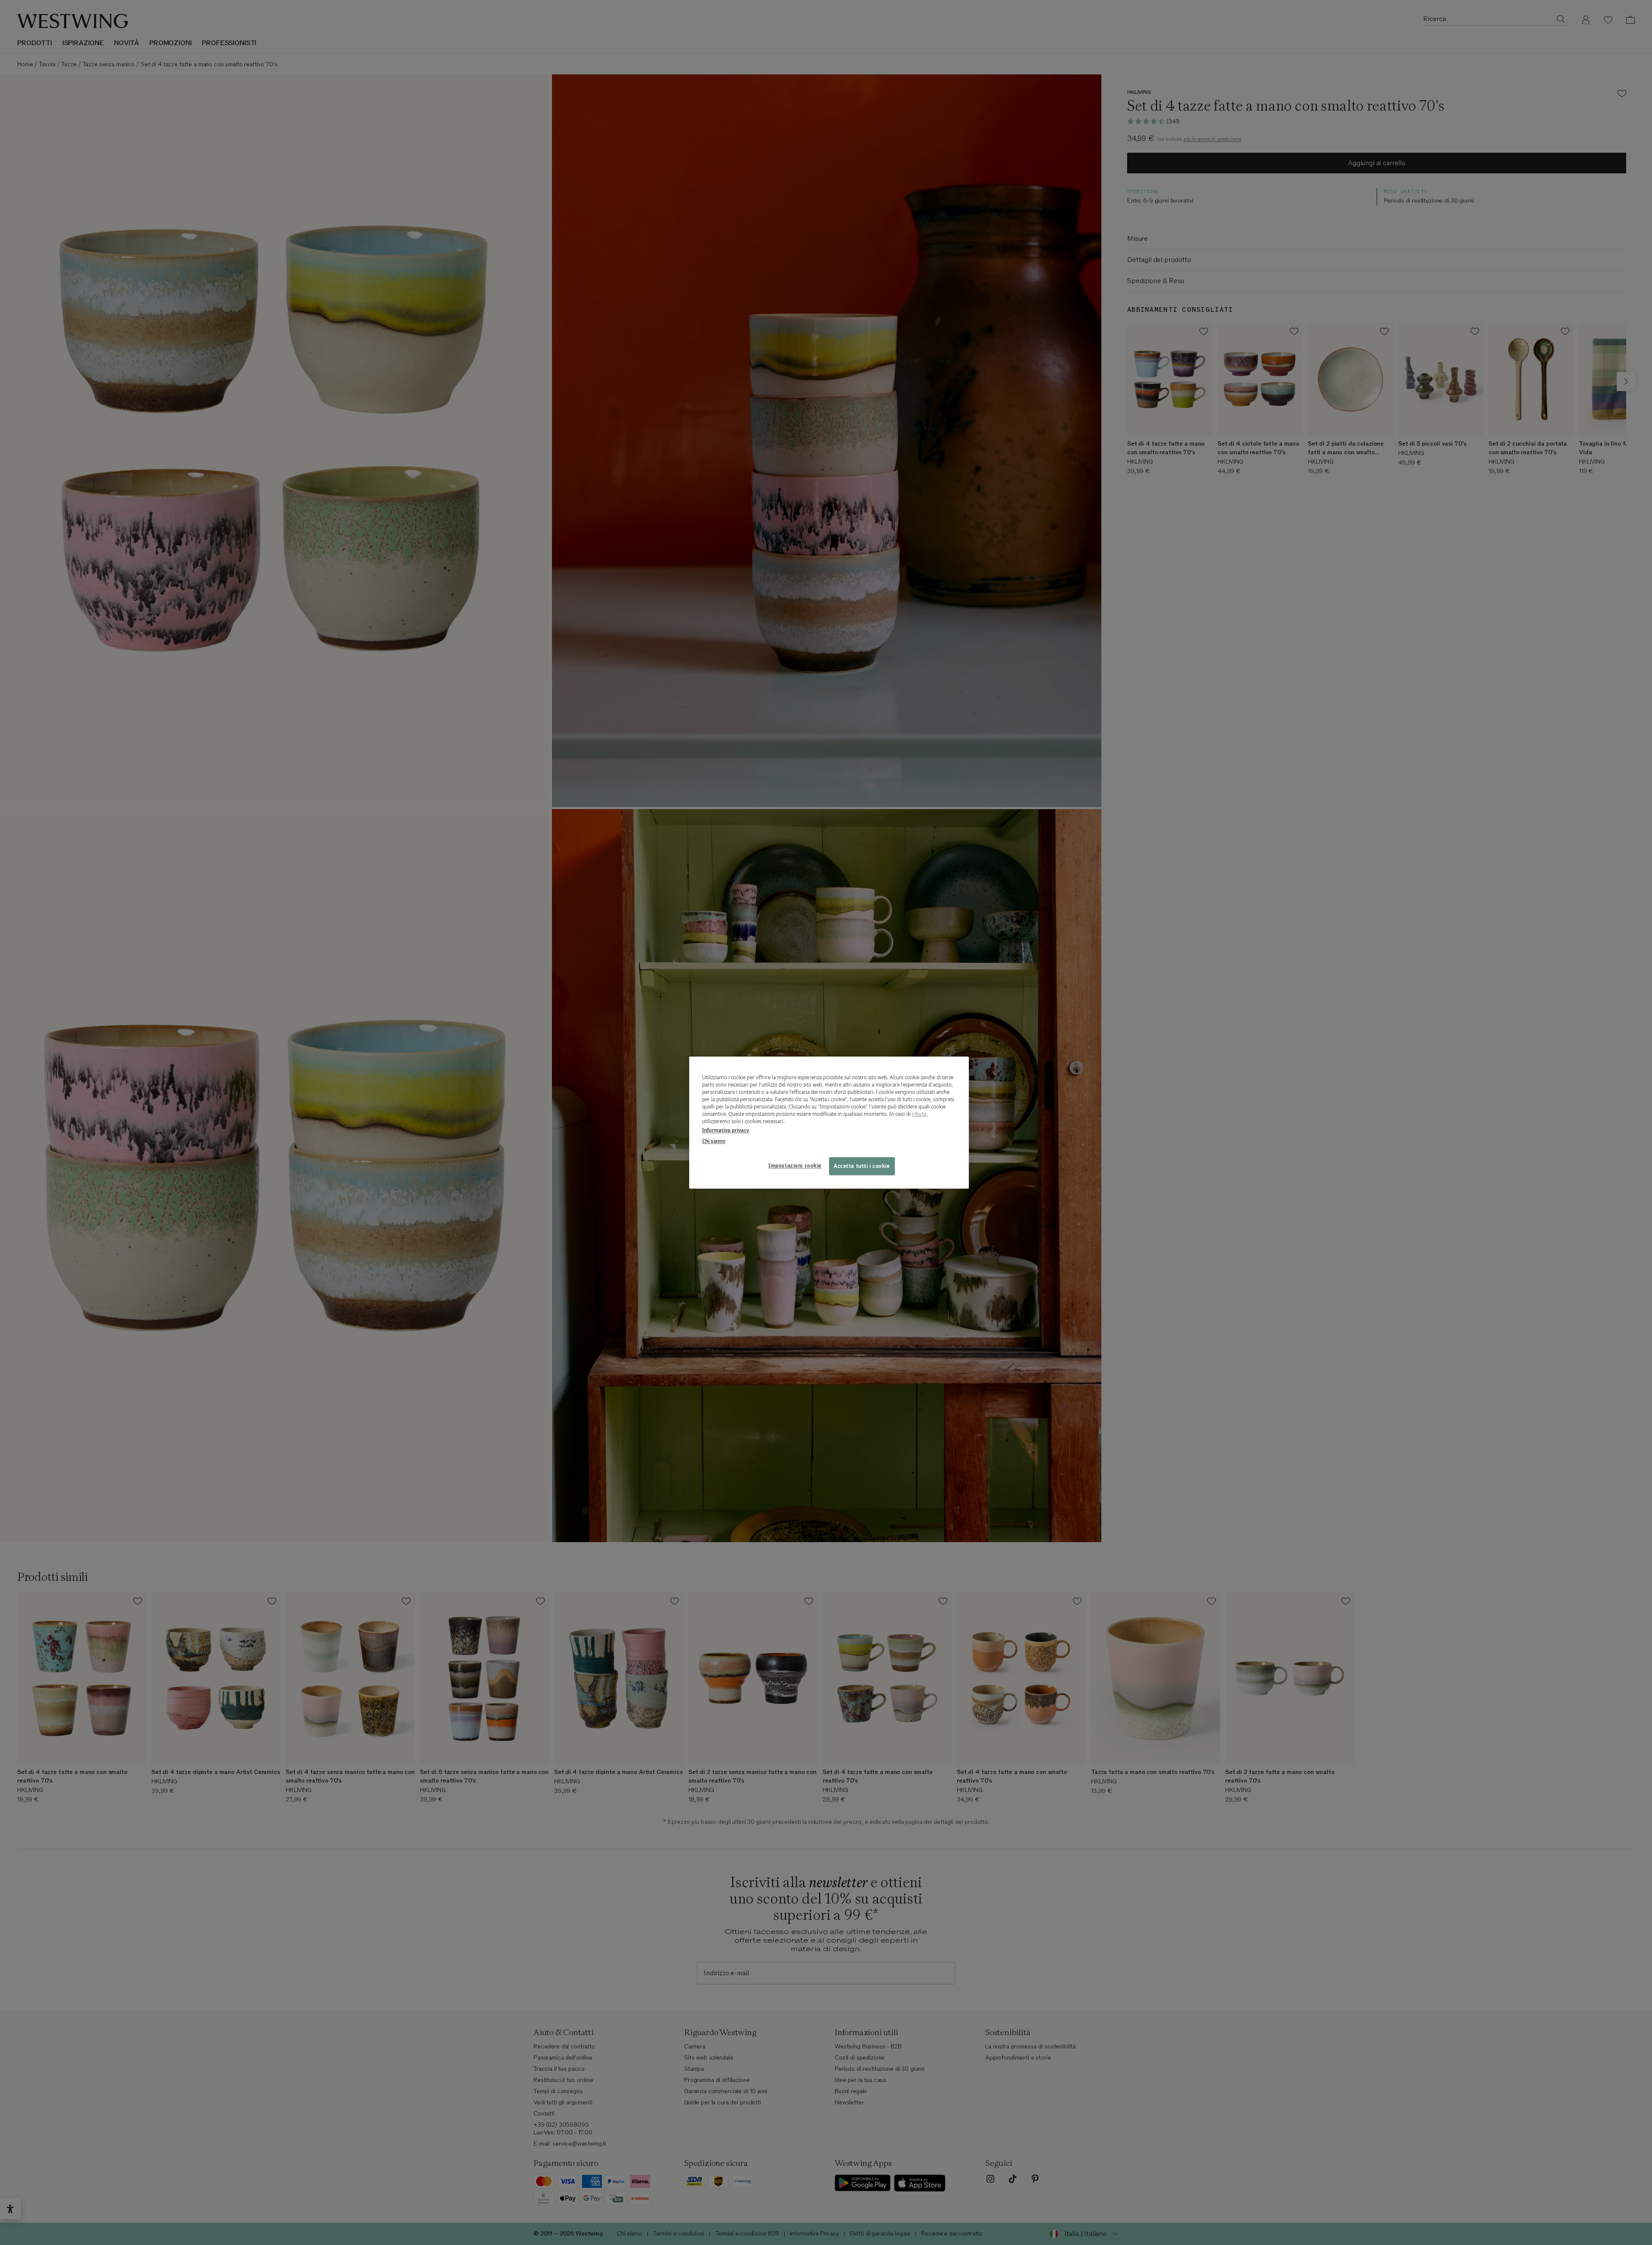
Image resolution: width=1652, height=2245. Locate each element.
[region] (829, 1122)
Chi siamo (714, 1141)
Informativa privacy (726, 1130)
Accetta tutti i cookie (862, 1166)
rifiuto (919, 1114)
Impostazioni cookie (795, 1166)
